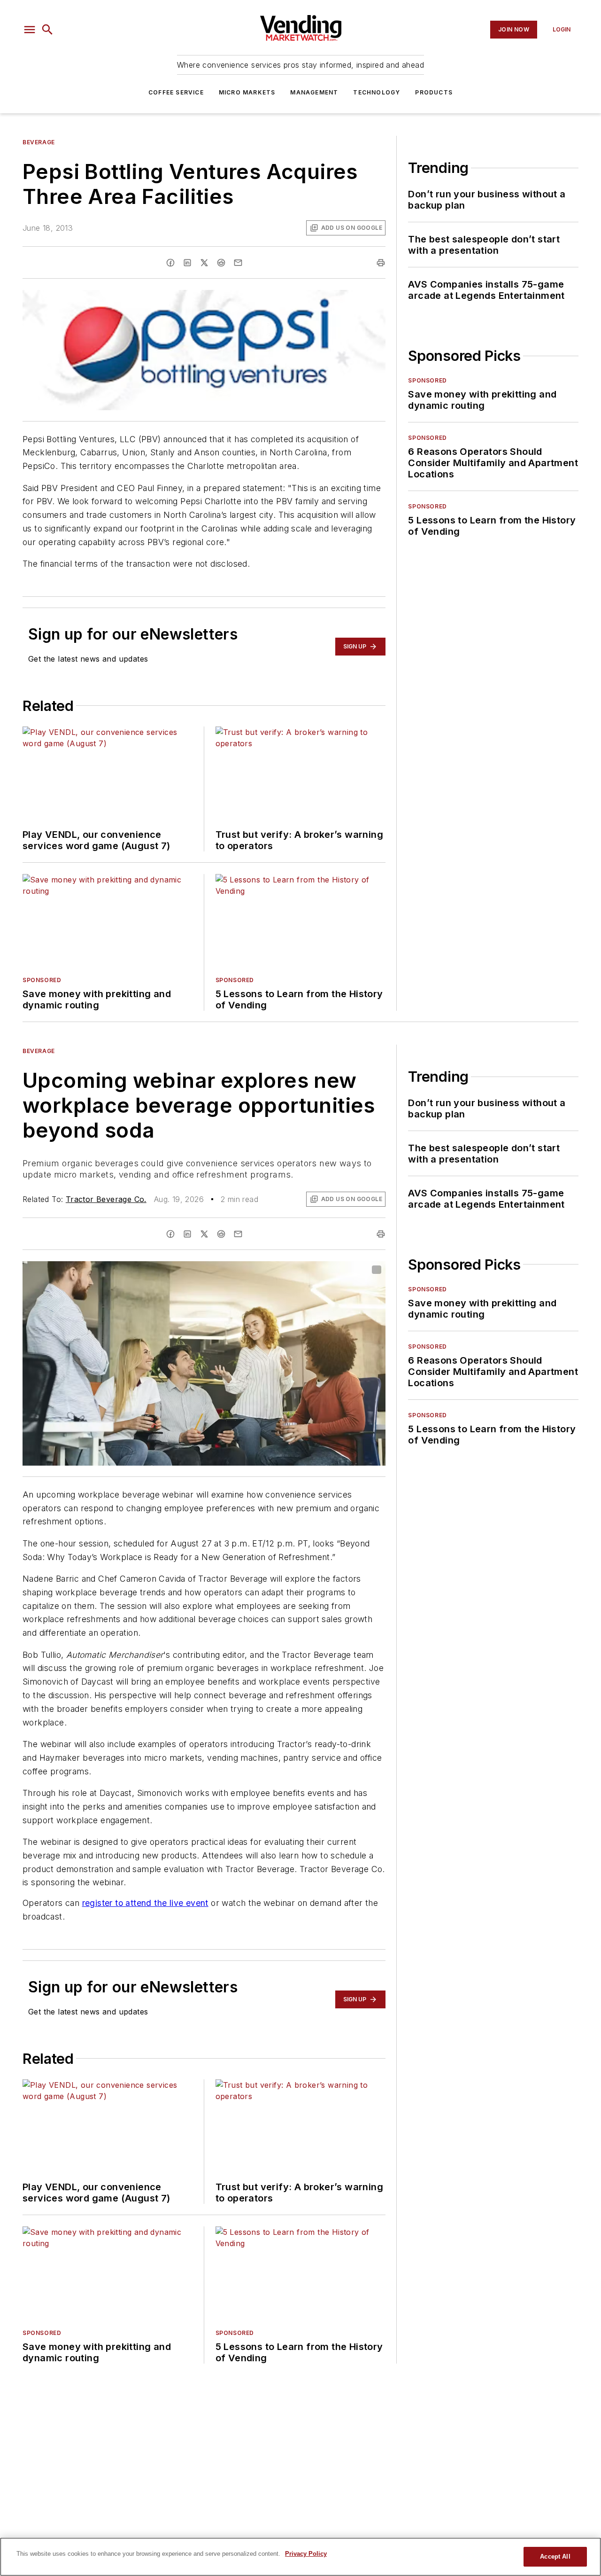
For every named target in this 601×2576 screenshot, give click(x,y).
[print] (381, 263)
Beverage (39, 142)
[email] (238, 263)
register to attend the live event (145, 1903)
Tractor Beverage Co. (106, 1199)
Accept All (555, 2556)
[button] (30, 30)
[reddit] (221, 263)
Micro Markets (247, 92)
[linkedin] (187, 263)
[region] (300, 2557)
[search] (47, 30)
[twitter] (204, 263)
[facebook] (170, 263)
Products (434, 92)
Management (314, 92)
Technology (377, 92)
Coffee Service (176, 92)
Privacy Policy (306, 2554)
